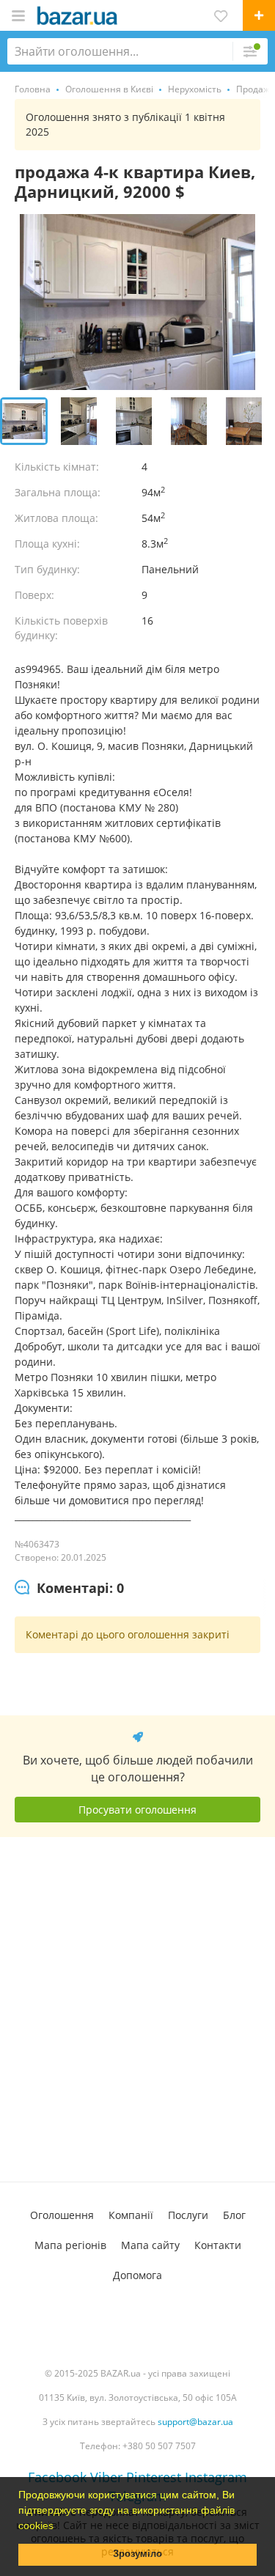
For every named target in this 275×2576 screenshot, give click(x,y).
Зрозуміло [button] (137, 2554)
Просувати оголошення (137, 1810)
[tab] (69, 1589)
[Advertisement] (138, 2009)
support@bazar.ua (195, 2422)
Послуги (188, 2215)
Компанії (131, 2215)
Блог (234, 2215)
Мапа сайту (150, 2245)
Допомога (137, 2275)
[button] (59, 2527)
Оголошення (62, 2215)
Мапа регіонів (70, 2245)
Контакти (218, 2245)
